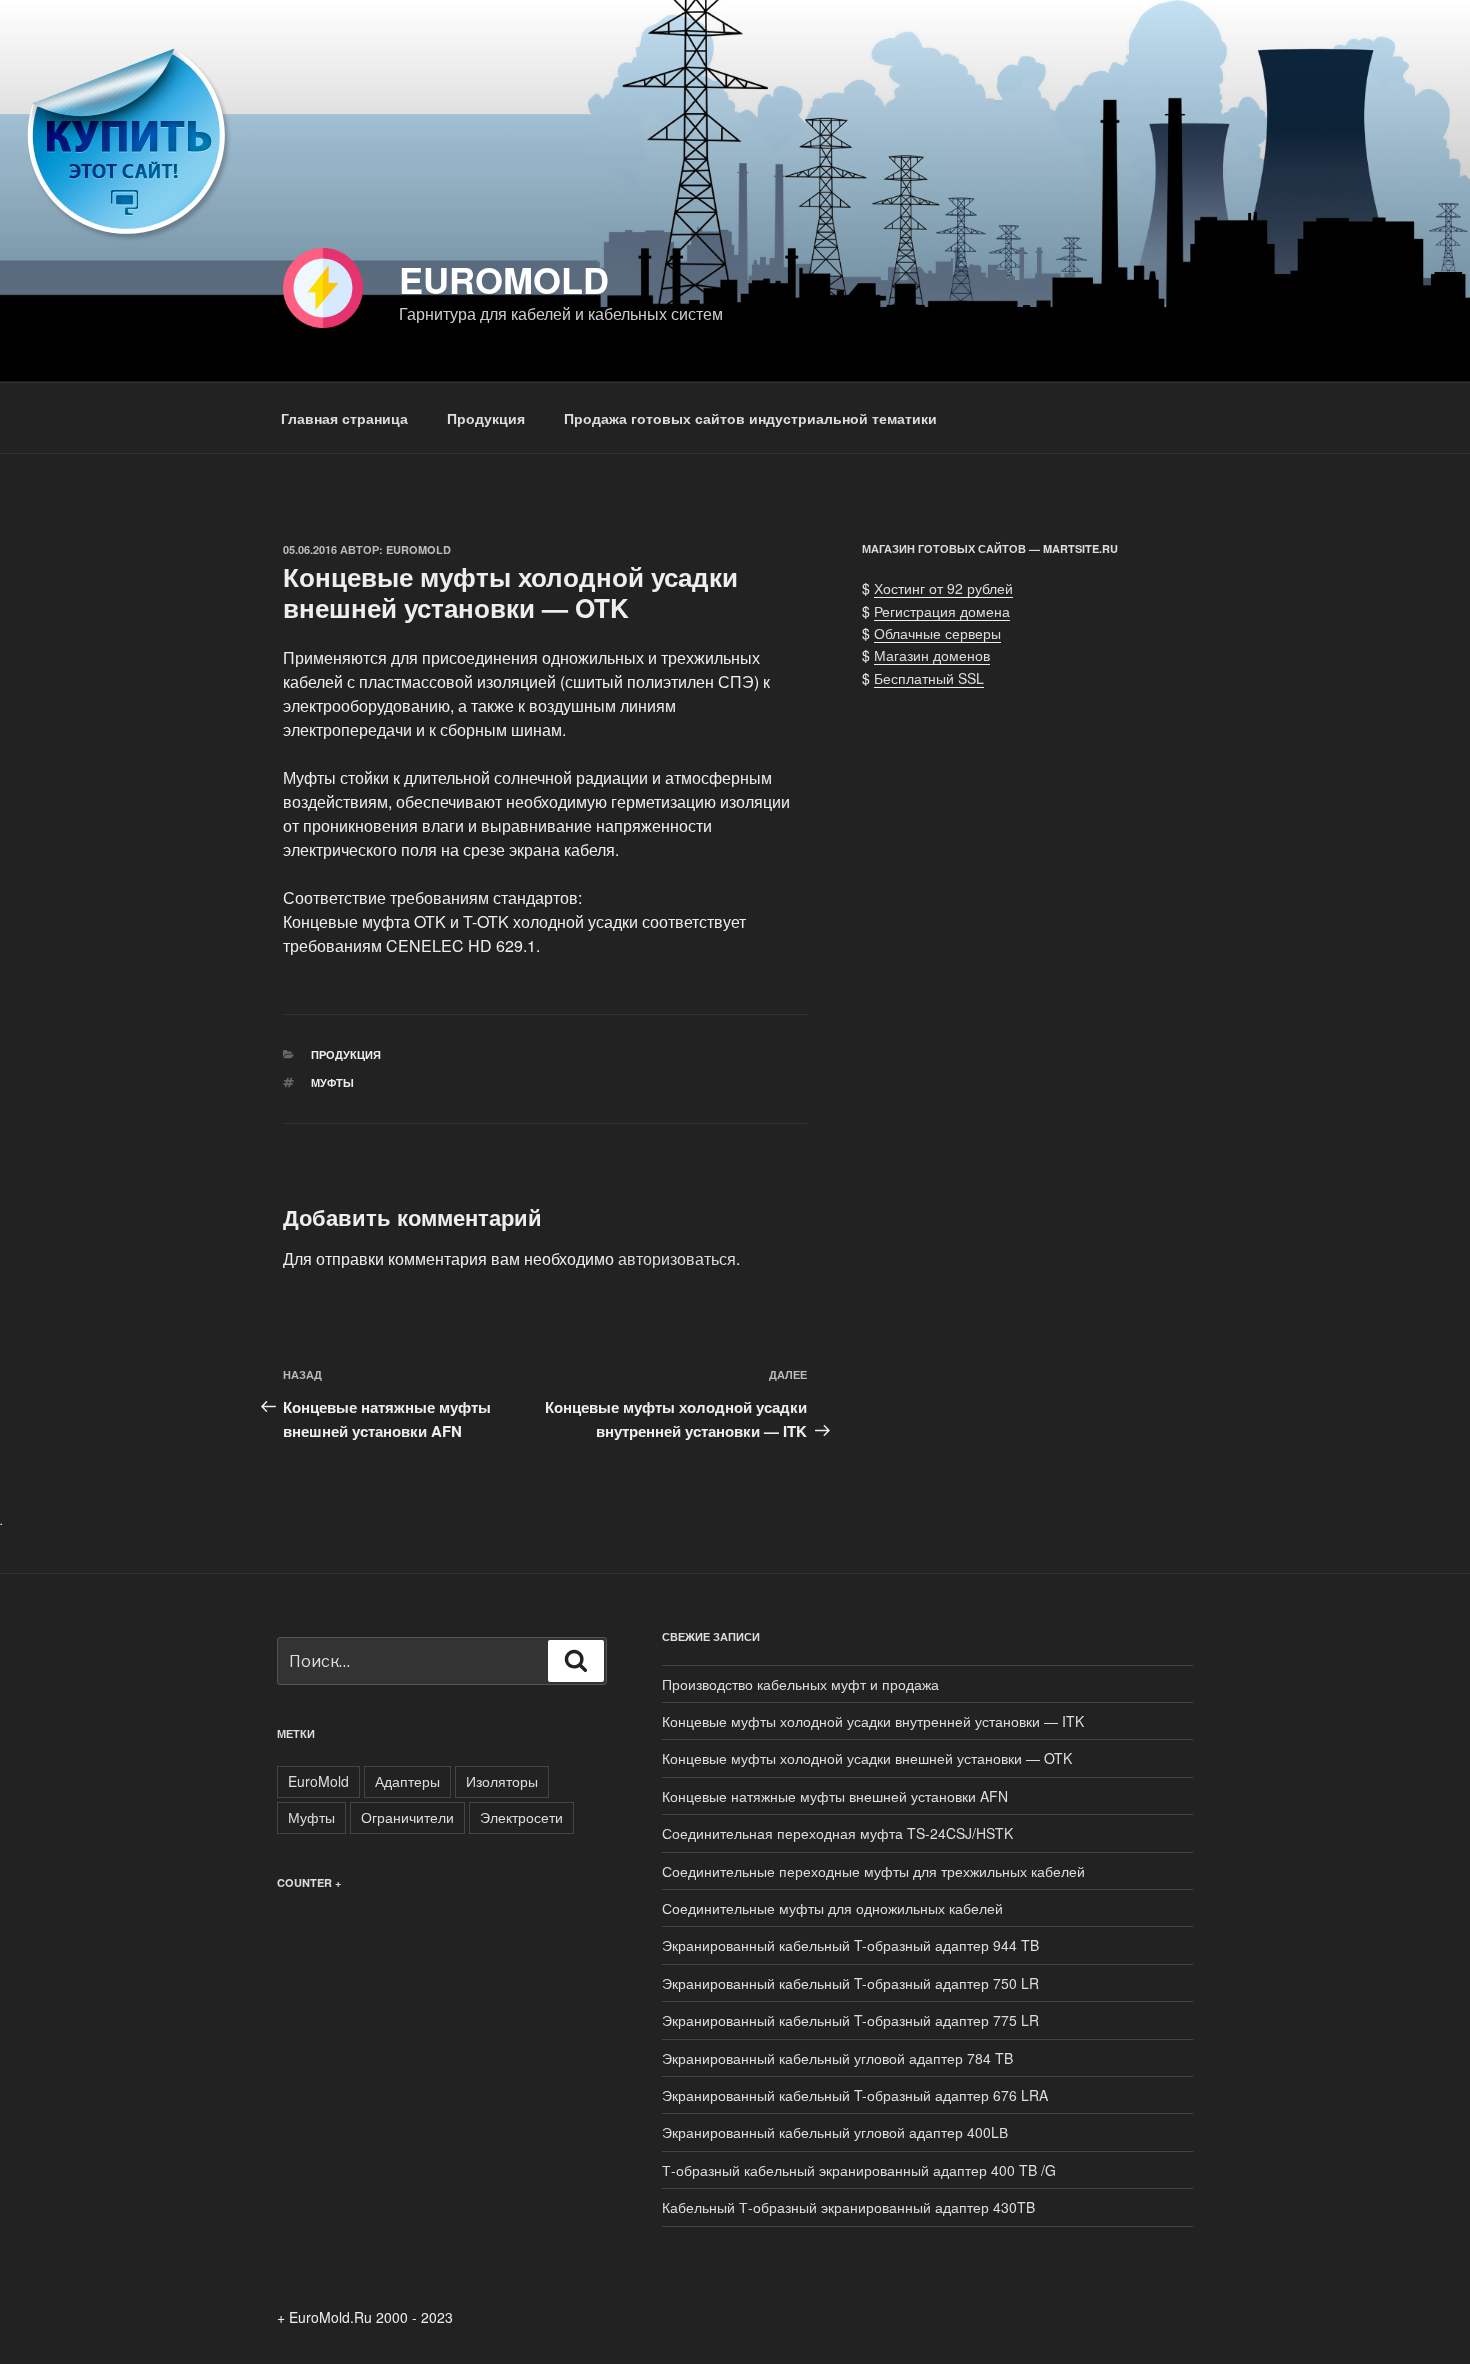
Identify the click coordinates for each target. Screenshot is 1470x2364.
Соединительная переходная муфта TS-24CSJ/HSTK (837, 1833)
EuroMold (504, 279)
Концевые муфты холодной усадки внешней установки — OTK (867, 1758)
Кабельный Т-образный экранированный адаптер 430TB (848, 2207)
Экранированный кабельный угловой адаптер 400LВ (835, 2132)
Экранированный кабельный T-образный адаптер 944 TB (850, 1945)
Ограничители (407, 1817)
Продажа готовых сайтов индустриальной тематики (750, 418)
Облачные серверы (937, 633)
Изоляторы (502, 1781)
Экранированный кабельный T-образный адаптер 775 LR (850, 2020)
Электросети (521, 1817)
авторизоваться (677, 1258)
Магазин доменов (932, 655)
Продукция (486, 418)
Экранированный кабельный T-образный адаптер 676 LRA (855, 2095)
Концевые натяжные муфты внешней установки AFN (835, 1796)
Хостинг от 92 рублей (943, 588)
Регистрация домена (942, 611)
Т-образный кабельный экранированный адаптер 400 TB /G (859, 2170)
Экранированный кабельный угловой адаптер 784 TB (837, 2058)
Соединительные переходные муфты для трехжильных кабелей (873, 1871)
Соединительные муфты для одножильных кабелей (832, 1908)
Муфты (332, 1082)
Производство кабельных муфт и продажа (800, 1684)
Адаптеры (407, 1781)
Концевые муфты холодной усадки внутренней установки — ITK (873, 1721)
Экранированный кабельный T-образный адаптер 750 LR (850, 1983)
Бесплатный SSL (929, 678)
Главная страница (344, 418)
